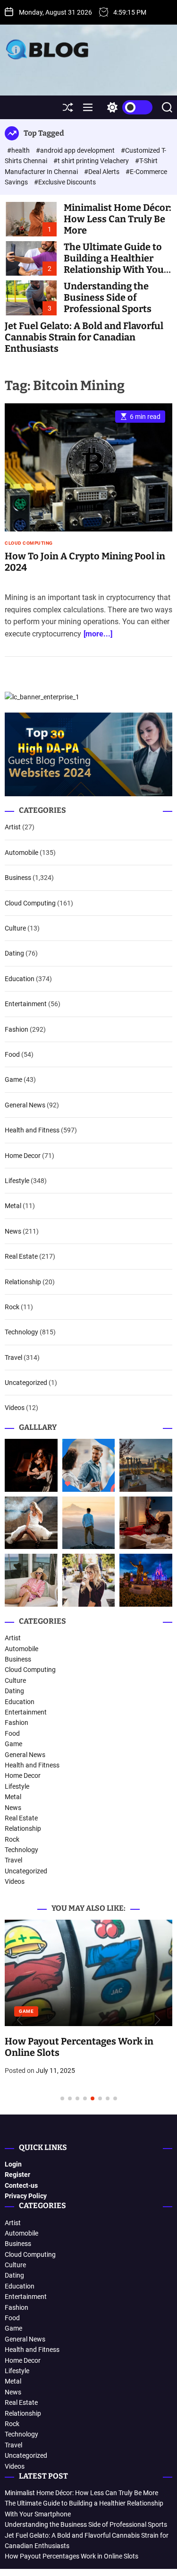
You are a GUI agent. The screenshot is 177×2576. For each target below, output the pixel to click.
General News (25, 1105)
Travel (13, 1358)
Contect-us (21, 2185)
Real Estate (21, 1256)
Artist (13, 827)
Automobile (21, 853)
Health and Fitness (32, 1130)
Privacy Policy (26, 2196)
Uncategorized (26, 1383)
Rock (12, 1307)
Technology (21, 1332)
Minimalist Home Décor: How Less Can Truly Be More (118, 219)
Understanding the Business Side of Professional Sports (108, 297)
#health (19, 150)
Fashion (17, 1029)
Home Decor (23, 1156)
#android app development (76, 150)
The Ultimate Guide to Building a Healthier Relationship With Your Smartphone (116, 264)
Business (18, 878)
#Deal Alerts (102, 172)
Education (20, 979)
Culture (15, 928)
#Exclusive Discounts (65, 182)
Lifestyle (17, 1181)
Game (13, 1079)
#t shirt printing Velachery (92, 161)
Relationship (23, 1282)
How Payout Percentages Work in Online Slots (72, 2556)
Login (13, 2164)
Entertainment (26, 1004)
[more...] (98, 634)
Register (17, 2175)
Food (12, 1054)
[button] (20, 2020)
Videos (15, 1408)
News (13, 1231)
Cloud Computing (29, 543)
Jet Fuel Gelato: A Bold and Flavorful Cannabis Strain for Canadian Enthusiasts (84, 337)
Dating (14, 953)
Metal (13, 1206)
